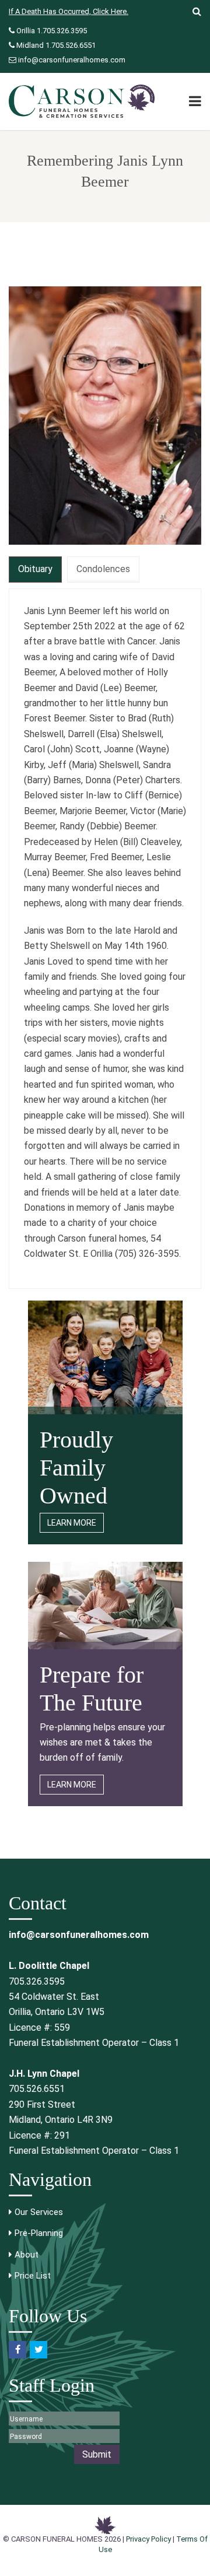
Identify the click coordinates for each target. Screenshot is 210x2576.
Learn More (72, 1523)
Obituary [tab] (35, 569)
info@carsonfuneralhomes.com (72, 60)
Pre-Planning (39, 2233)
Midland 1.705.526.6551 (56, 45)
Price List (33, 2276)
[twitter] (38, 2350)
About (27, 2255)
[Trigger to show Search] (192, 12)
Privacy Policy (148, 2539)
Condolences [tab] (103, 569)
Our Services (39, 2212)
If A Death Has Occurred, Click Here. (69, 11)
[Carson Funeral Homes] (82, 101)
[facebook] (17, 2350)
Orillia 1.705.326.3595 (52, 31)
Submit (97, 2454)
